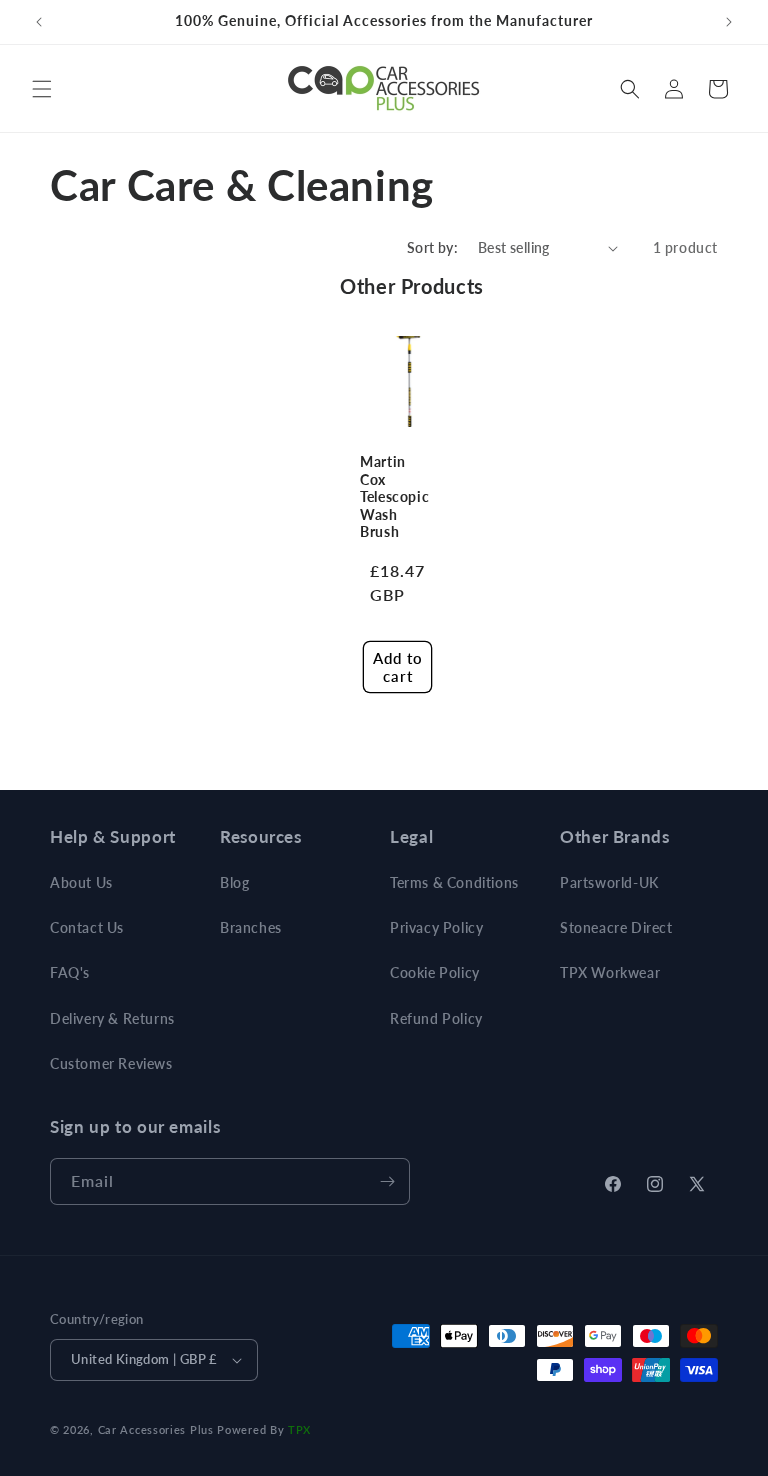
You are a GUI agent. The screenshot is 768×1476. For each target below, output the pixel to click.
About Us (81, 882)
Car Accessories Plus (156, 1429)
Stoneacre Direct (616, 927)
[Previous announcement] (39, 22)
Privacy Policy (436, 927)
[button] (42, 89)
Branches (251, 927)
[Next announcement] (729, 22)
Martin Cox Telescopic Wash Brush (394, 497)
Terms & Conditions (454, 882)
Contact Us (87, 927)
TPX (299, 1429)
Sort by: (432, 247)
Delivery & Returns (112, 1018)
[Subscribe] (387, 1181)
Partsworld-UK (609, 882)
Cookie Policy (435, 972)
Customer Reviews (111, 1063)
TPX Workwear (610, 972)
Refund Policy (436, 1018)
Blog (234, 882)
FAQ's (70, 972)
